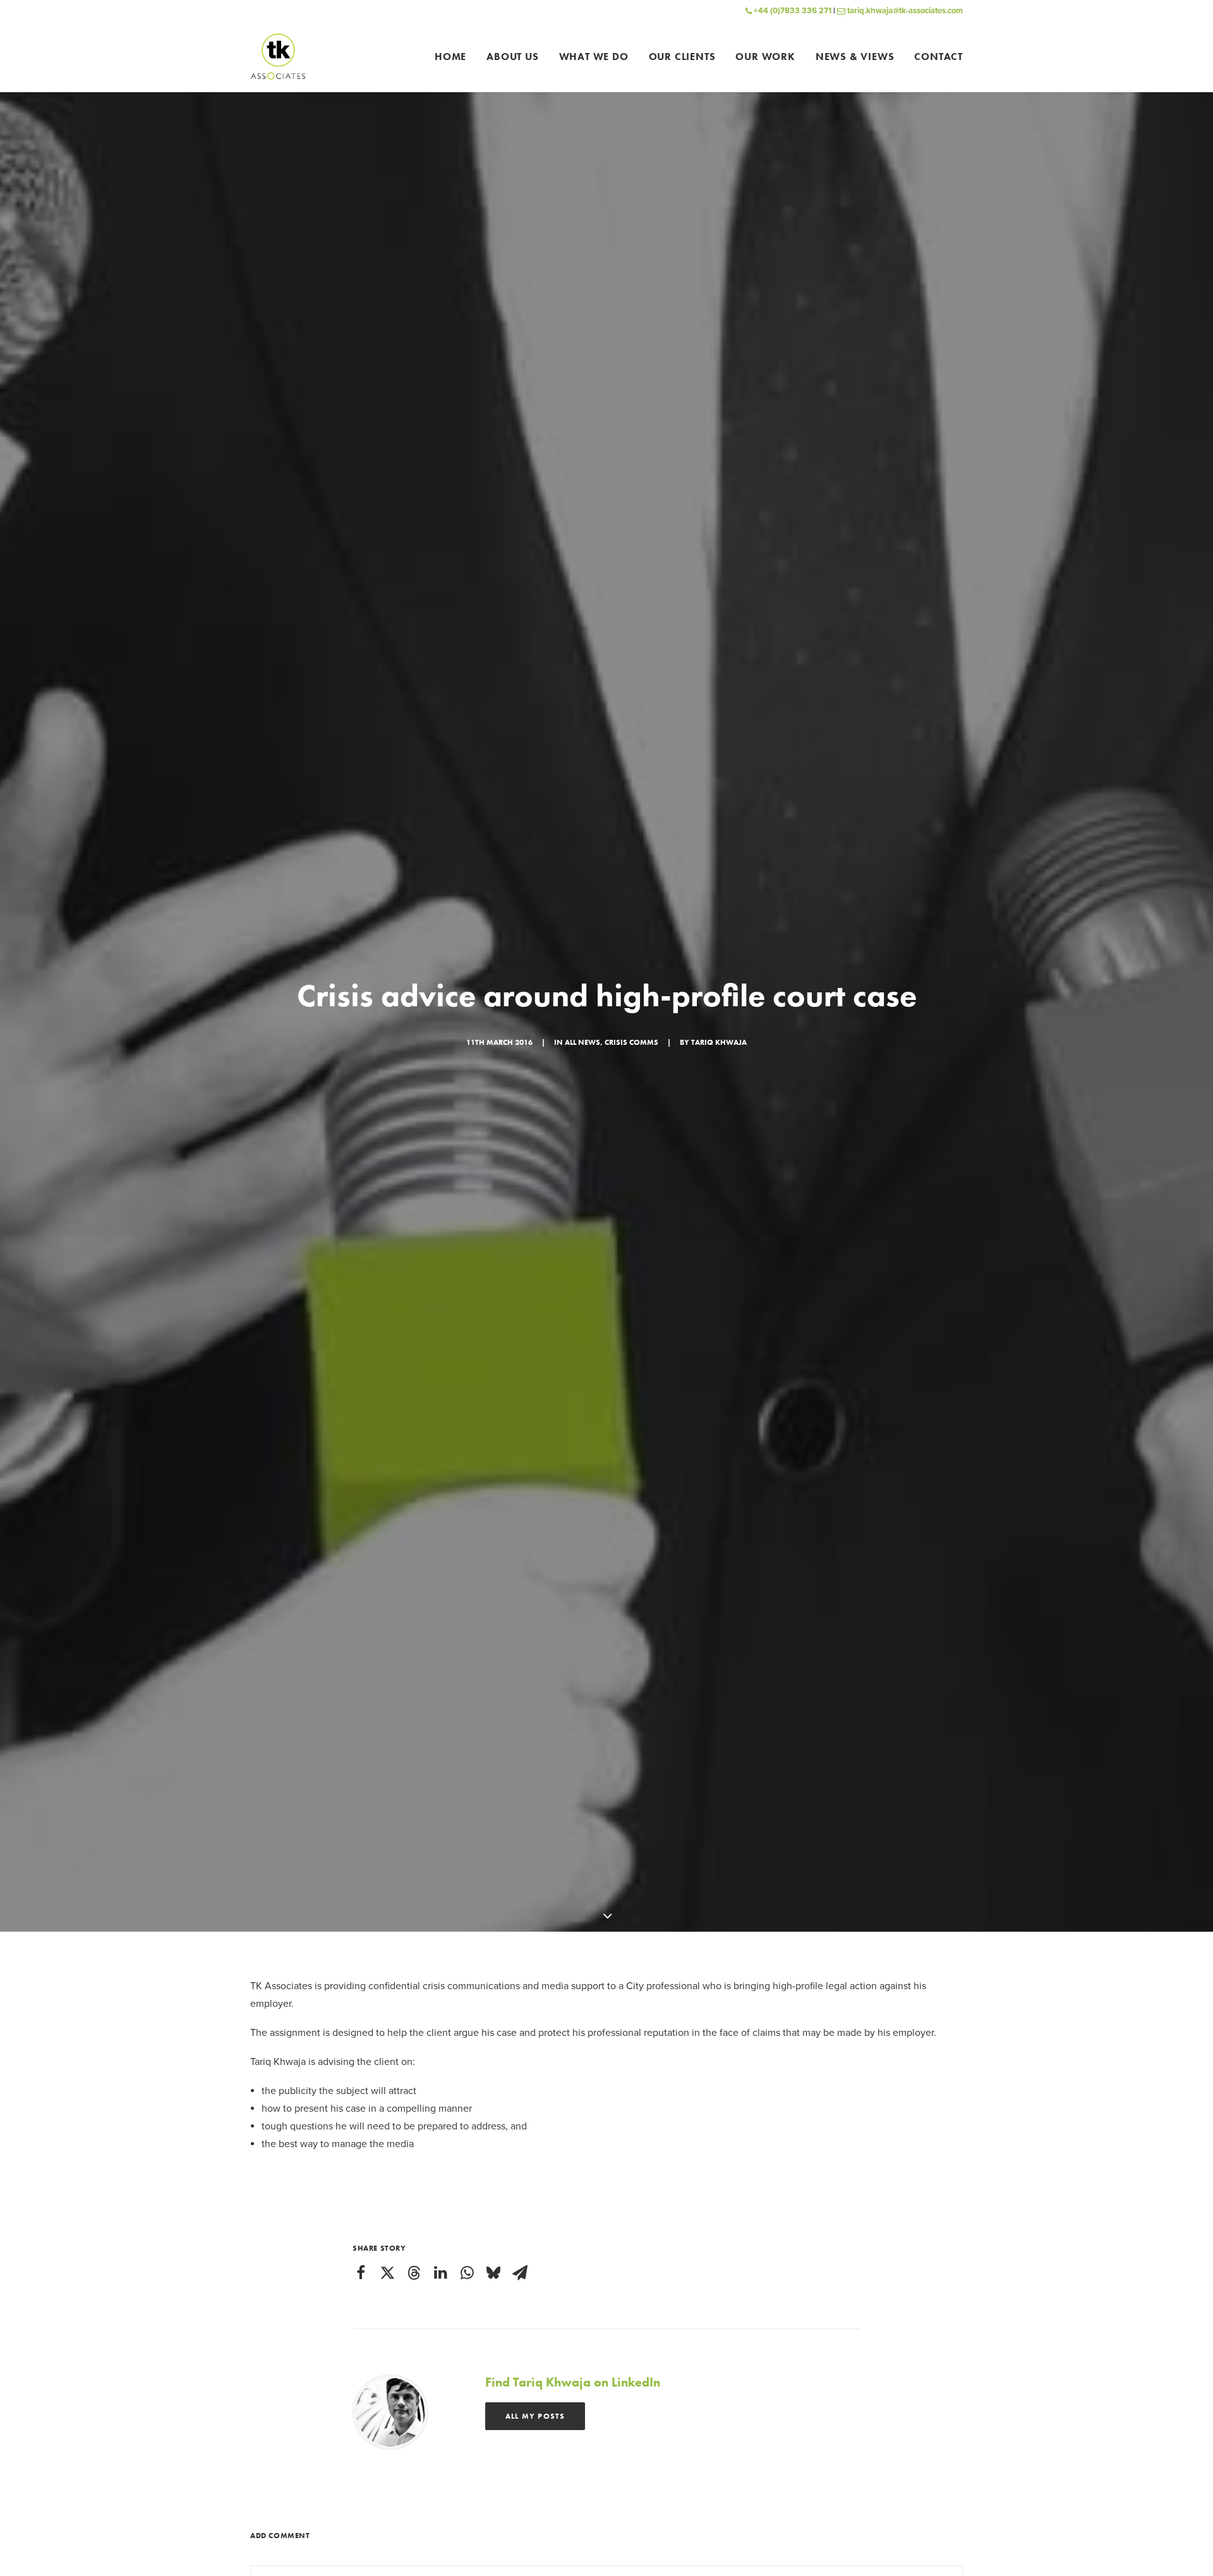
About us (512, 57)
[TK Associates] (278, 57)
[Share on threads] (414, 2273)
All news (582, 1042)
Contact (938, 57)
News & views (855, 57)
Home (450, 57)
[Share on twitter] (387, 2273)
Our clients (682, 57)
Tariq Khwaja (719, 1042)
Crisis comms (631, 1042)
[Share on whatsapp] (467, 2273)
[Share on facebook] (361, 2273)
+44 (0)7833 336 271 (792, 11)
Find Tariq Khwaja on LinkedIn (573, 2382)
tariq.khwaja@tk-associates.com (904, 11)
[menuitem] (455, 57)
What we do (594, 57)
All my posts (535, 2416)
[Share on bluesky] (493, 2273)
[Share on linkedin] (440, 2273)
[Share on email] (520, 2273)
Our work (765, 57)
